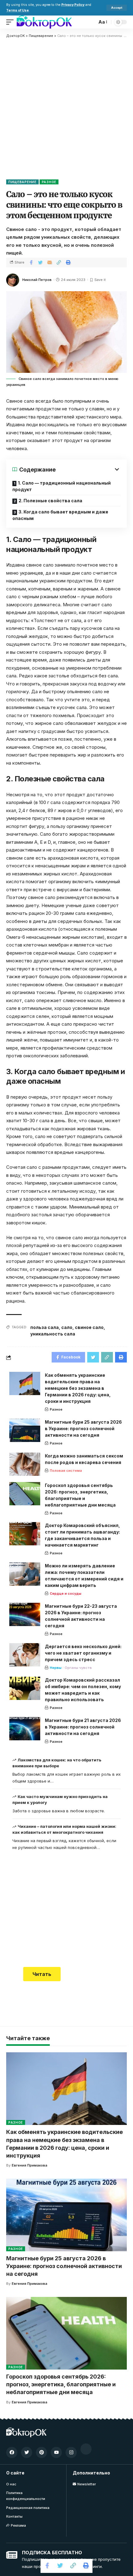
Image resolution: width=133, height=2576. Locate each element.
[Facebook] (12, 2452)
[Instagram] (71, 2452)
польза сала (45, 1327)
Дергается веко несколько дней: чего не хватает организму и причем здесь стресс (83, 1653)
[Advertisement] (66, 108)
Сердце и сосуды (66, 1593)
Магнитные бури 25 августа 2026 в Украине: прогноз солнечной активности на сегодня (83, 1428)
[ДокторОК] (44, 22)
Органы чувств (78, 1668)
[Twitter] (27, 2452)
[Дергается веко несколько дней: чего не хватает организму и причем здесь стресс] (25, 1655)
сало (67, 1327)
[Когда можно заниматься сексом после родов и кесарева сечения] (25, 1464)
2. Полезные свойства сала (50, 501)
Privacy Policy (73, 5)
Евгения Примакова (30, 2165)
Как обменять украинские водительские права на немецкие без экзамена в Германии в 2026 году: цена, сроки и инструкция (78, 1388)
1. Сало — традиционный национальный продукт (62, 486)
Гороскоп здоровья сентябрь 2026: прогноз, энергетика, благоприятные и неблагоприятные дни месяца (61, 2384)
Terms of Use (17, 10)
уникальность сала (53, 1334)
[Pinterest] (41, 2452)
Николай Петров (37, 280)
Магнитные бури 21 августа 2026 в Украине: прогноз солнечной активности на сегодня (83, 1727)
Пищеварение (22, 182)
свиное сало (89, 1327)
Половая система (66, 1471)
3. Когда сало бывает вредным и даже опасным (60, 515)
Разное (49, 182)
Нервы (56, 1668)
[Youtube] (56, 2452)
